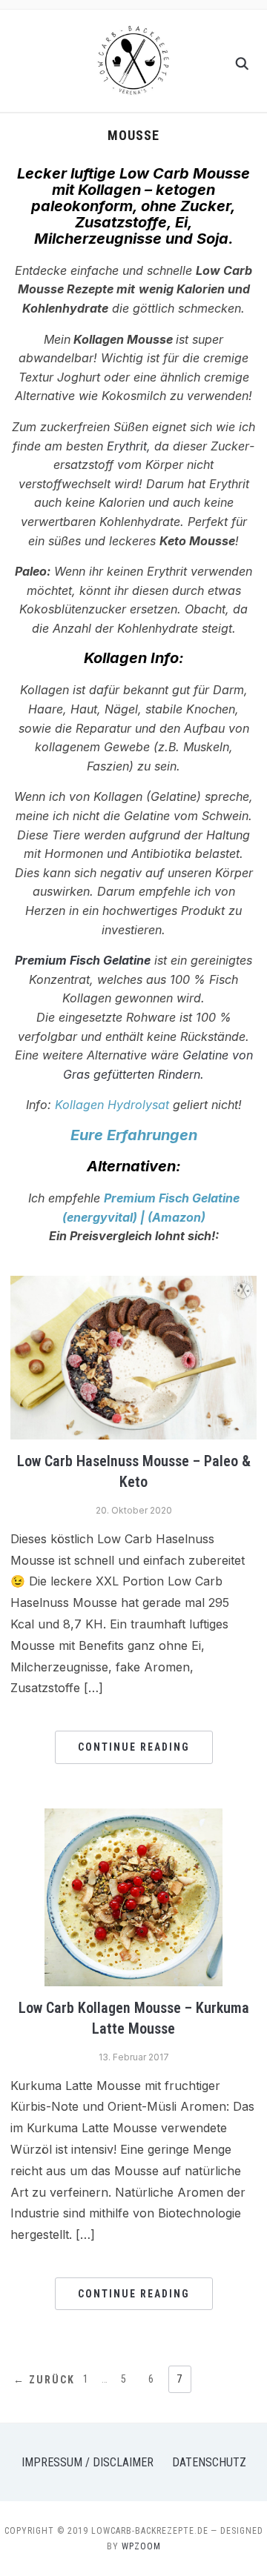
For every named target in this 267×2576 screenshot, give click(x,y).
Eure (87, 1135)
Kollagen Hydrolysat (112, 1105)
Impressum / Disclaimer (88, 2462)
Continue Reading (134, 1747)
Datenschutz (209, 2462)
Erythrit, (129, 446)
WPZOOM (141, 2546)
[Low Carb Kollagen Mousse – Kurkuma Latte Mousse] (133, 1817)
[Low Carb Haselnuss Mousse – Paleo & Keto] (133, 1285)
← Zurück (44, 2380)
